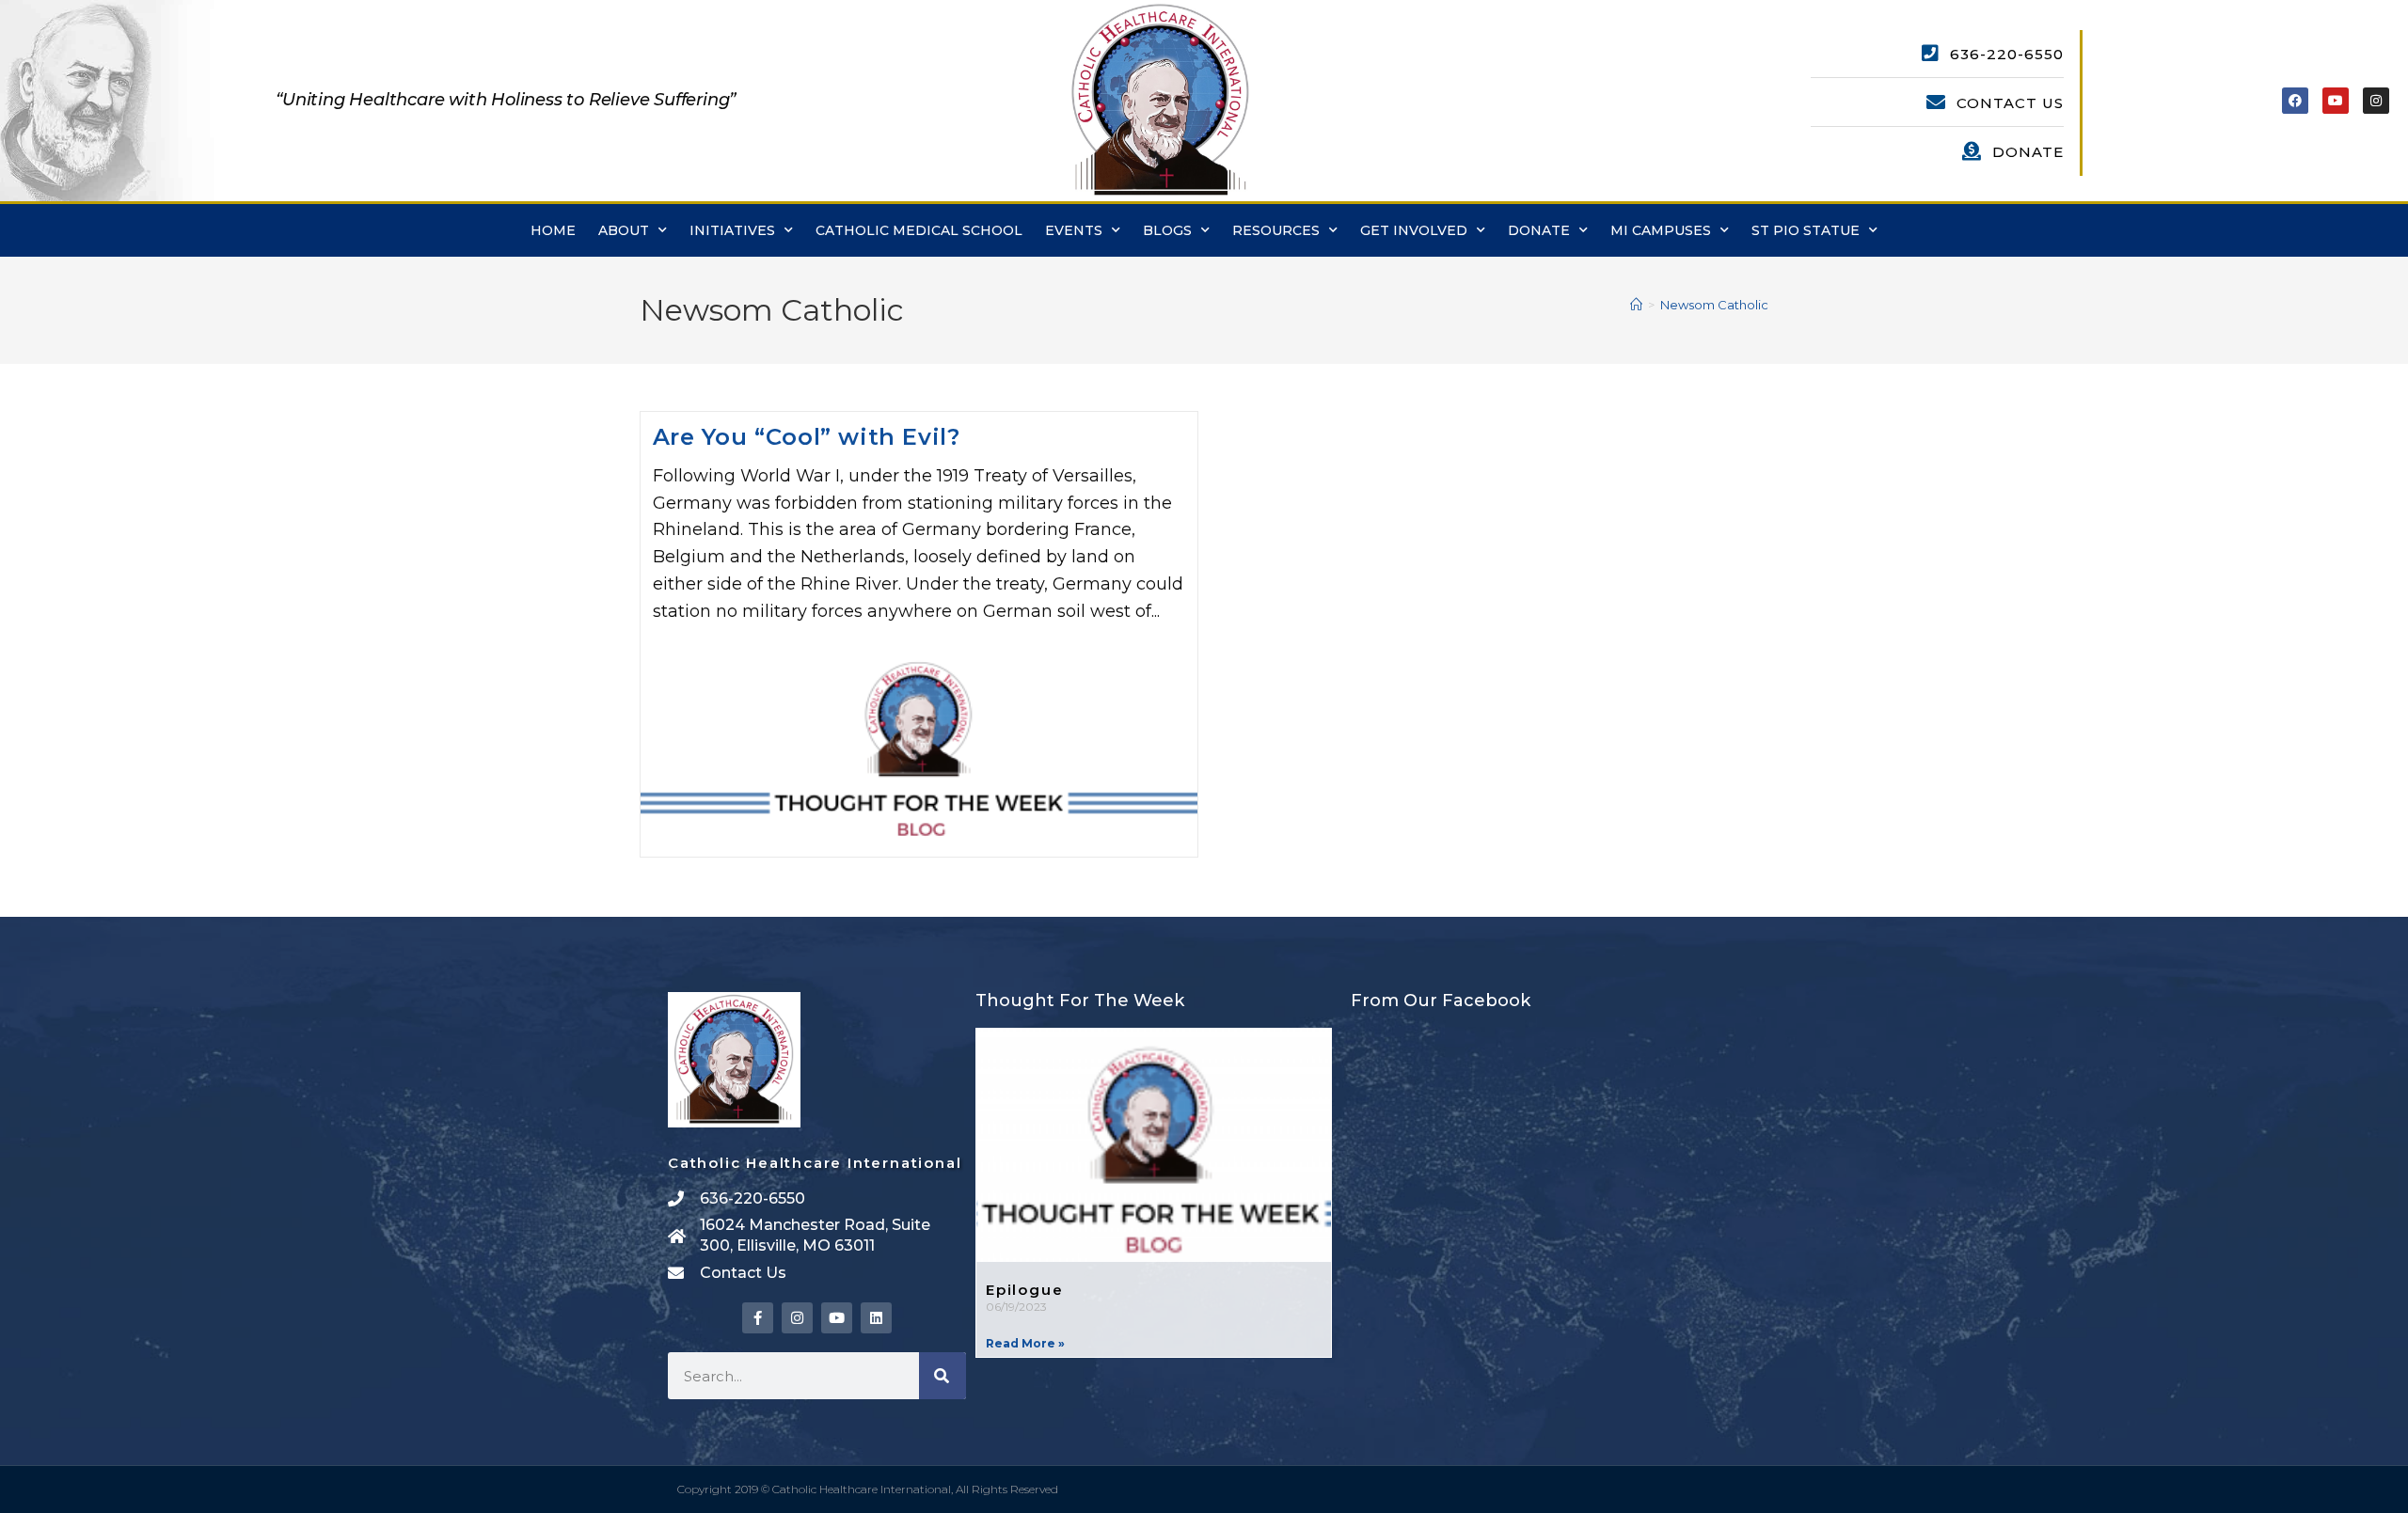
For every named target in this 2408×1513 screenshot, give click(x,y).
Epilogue (1024, 1290)
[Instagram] (2376, 101)
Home (553, 230)
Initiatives (732, 230)
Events (1074, 230)
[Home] (1636, 305)
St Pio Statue (1806, 230)
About (624, 230)
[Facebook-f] (758, 1318)
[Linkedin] (876, 1318)
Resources (1276, 230)
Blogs (1167, 230)
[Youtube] (2336, 101)
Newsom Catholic (1714, 305)
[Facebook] (2295, 101)
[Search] (943, 1376)
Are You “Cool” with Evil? (807, 437)
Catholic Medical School (919, 230)
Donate (1539, 230)
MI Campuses (1661, 230)
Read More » (1025, 1343)
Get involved (1414, 230)
